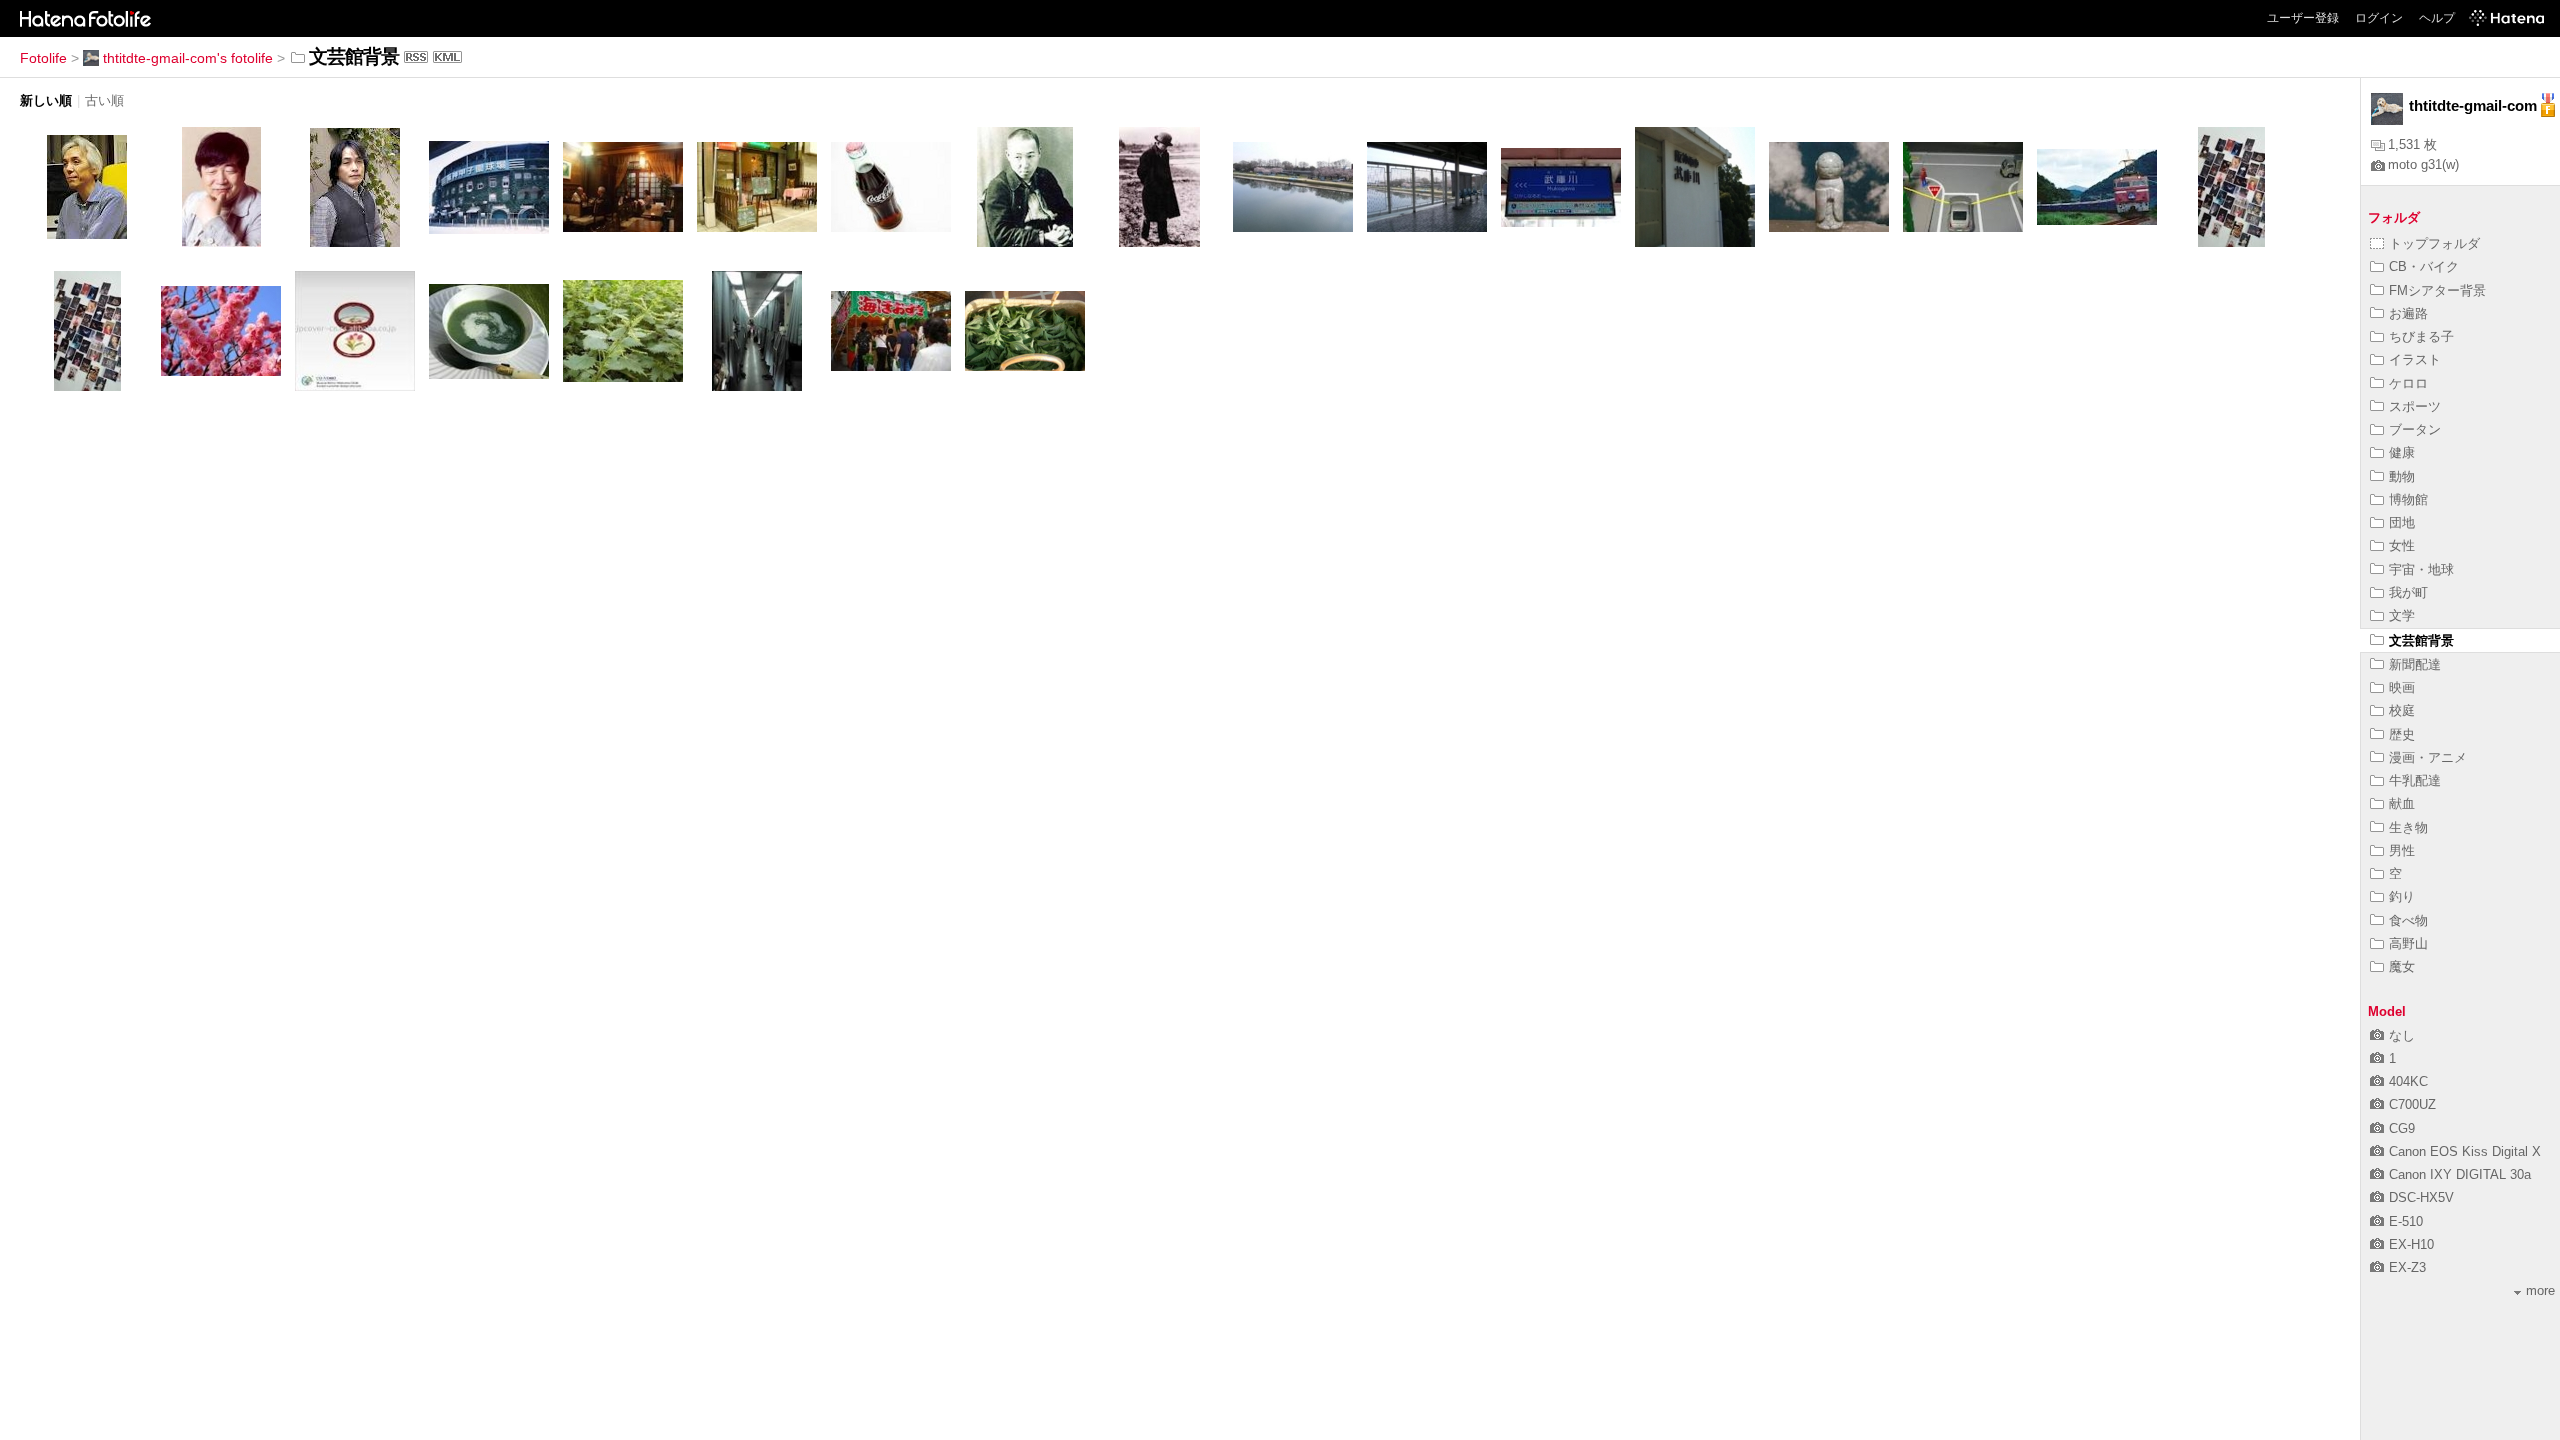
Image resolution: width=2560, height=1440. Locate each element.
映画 (2402, 687)
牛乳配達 (2415, 780)
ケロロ (2408, 383)
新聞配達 (2415, 664)
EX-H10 (2411, 1244)
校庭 (2402, 710)
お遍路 (2408, 313)
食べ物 (2408, 920)
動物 (2402, 476)
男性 (2402, 850)
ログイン (2379, 18)
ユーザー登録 (2303, 18)
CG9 (2402, 1128)
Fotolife (43, 58)
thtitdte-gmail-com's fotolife (188, 58)
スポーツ (2415, 406)
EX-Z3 (2407, 1267)
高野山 (2408, 943)
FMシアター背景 (2437, 290)
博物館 (2408, 499)
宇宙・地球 (2421, 569)
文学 (2402, 615)
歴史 (2402, 734)
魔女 (2402, 966)
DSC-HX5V (2421, 1197)
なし (2402, 1035)
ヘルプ (2437, 18)
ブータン (2415, 429)
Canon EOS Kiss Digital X (2465, 1151)
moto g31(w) (2423, 164)
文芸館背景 (2421, 640)
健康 (2402, 452)
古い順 (104, 100)
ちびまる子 (2421, 336)
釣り (2402, 896)
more (2540, 1290)
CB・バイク (2424, 266)
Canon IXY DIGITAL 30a (2460, 1174)
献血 (2402, 803)
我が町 (2408, 592)
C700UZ (2412, 1104)
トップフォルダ (2434, 243)
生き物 (2408, 827)
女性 (2402, 545)
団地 (2402, 522)
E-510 (2406, 1221)
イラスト (2415, 359)
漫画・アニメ (2428, 757)
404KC (2408, 1081)
